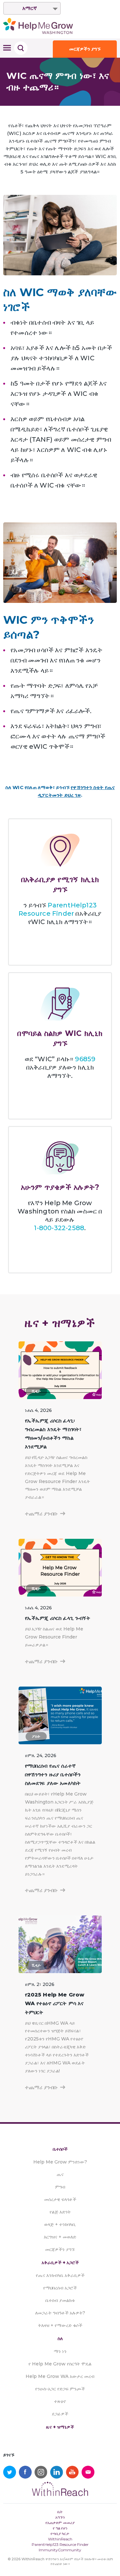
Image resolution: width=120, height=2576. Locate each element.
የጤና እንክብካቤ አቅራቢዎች (60, 2275)
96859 (85, 1059)
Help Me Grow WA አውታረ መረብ (60, 2376)
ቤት (60, 2512)
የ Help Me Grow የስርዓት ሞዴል (60, 2364)
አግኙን (60, 2517)
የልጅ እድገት (60, 2212)
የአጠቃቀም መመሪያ (60, 2523)
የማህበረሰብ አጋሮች (60, 2288)
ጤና (60, 2174)
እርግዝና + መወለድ (60, 2237)
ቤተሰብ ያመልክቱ (60, 2300)
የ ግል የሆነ (60, 2528)
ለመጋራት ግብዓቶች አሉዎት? (60, 2313)
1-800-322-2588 (59, 1228)
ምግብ (60, 2187)
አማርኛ (30, 8)
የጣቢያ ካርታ (60, 2534)
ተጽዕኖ (60, 2401)
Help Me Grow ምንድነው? (60, 2162)
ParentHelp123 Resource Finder (60, 2544)
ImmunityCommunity (60, 2550)
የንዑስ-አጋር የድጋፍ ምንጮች (60, 2389)
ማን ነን (60, 2351)
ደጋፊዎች (60, 2414)
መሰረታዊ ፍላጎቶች (60, 2199)
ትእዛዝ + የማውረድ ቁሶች (60, 2325)
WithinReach (60, 2539)
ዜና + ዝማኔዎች (60, 2427)
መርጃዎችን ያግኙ (85, 49)
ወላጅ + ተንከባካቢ (60, 2224)
